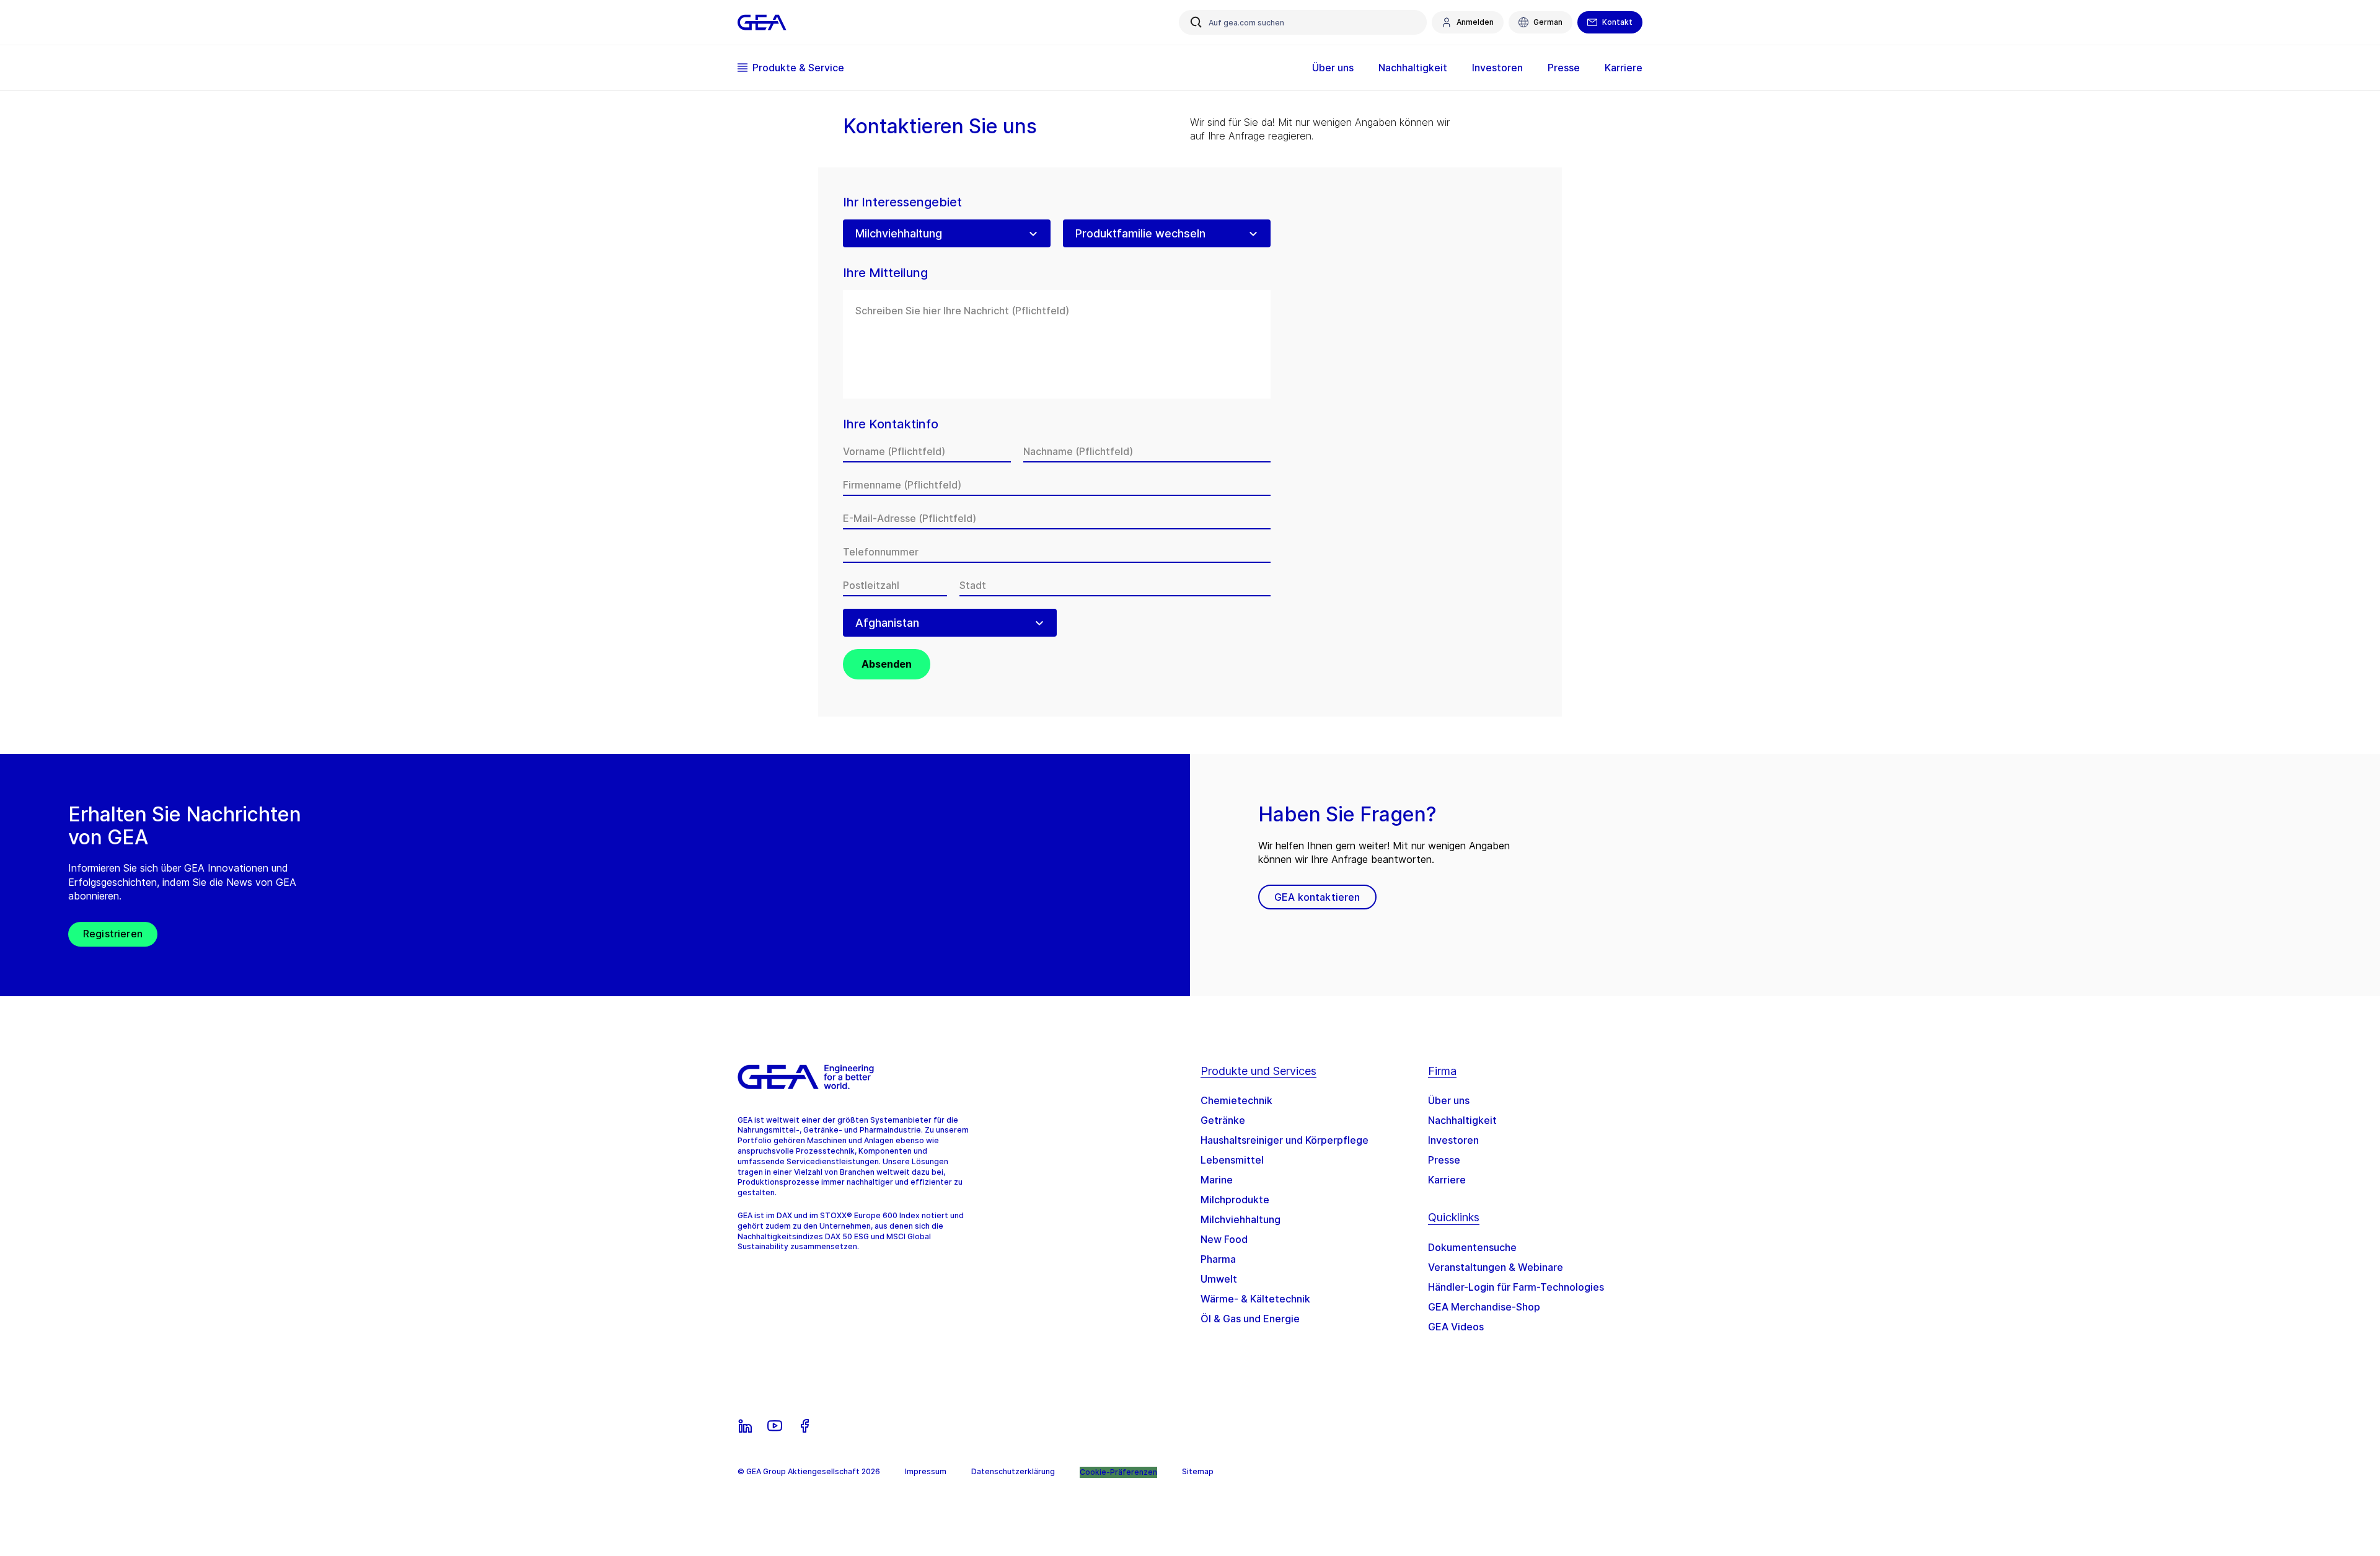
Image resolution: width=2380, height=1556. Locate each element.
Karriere (1447, 1180)
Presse (1444, 1160)
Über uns (1449, 1100)
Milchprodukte (1235, 1200)
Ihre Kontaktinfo (891, 424)
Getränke (1223, 1120)
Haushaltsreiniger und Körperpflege (1285, 1140)
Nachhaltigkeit (1462, 1120)
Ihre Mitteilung (885, 273)
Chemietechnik (1236, 1100)
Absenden (887, 664)
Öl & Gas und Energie (1250, 1319)
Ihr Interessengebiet (902, 202)
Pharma (1218, 1259)
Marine (1217, 1180)
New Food (1224, 1239)
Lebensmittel (1232, 1160)
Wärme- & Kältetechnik (1255, 1299)
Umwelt (1219, 1279)
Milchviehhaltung (1241, 1219)
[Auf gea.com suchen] (1196, 22)
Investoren (1453, 1140)
